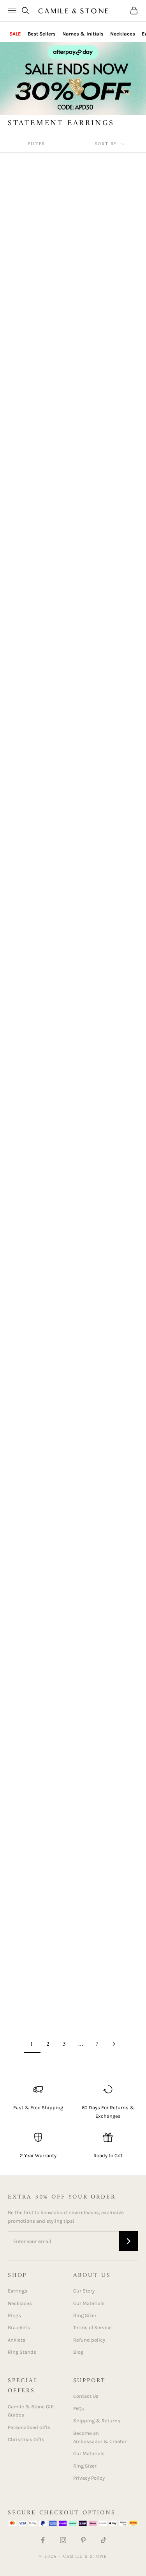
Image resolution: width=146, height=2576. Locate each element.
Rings (14, 2315)
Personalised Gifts (29, 2427)
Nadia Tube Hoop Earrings (31, 537)
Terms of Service (92, 2327)
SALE (15, 34)
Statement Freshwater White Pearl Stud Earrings (107, 683)
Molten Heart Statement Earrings (33, 1735)
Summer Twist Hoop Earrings (105, 1717)
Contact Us (86, 2396)
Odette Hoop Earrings (107, 1971)
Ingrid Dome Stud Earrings (101, 1865)
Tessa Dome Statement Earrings (33, 1995)
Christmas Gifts (26, 2439)
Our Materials (89, 2303)
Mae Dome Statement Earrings (36, 399)
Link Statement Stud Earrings (106, 819)
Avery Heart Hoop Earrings (101, 1039)
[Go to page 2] (114, 2044)
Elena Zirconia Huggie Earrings (29, 1437)
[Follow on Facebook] (43, 2540)
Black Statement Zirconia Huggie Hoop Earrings (29, 1043)
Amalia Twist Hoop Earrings (104, 1317)
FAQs (79, 2409)
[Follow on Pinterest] (83, 2540)
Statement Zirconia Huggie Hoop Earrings (108, 1178)
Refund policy (89, 2340)
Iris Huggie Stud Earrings (99, 258)
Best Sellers (42, 34)
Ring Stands (22, 2352)
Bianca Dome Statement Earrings (33, 677)
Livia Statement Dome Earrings (28, 1317)
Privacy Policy (89, 2478)
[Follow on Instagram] (63, 2540)
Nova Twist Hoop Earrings (31, 1577)
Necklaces (123, 34)
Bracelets (19, 2327)
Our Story (84, 2291)
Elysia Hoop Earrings (38, 1173)
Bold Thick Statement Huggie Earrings (107, 399)
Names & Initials (83, 34)
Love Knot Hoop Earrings (99, 1596)
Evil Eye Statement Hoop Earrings (33, 819)
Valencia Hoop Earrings (26, 1865)
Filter (37, 144)
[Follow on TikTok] (104, 2540)
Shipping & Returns (97, 2421)
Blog (78, 2352)
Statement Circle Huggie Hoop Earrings (108, 537)
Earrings (18, 2291)
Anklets (17, 2340)
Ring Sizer (85, 2315)
